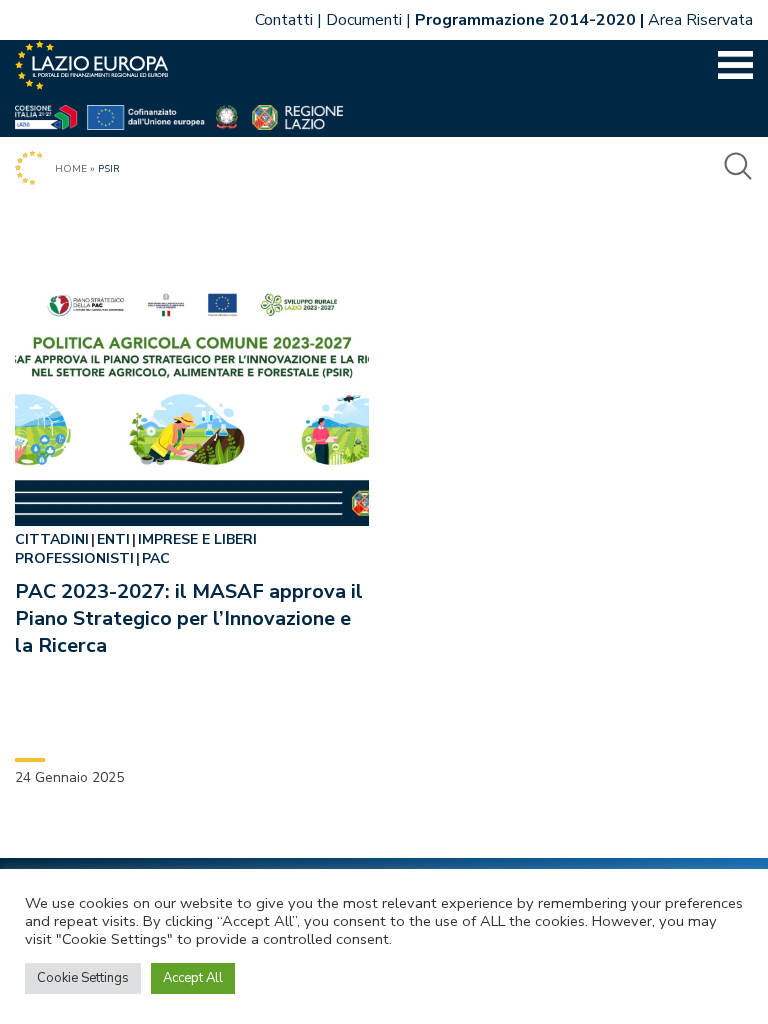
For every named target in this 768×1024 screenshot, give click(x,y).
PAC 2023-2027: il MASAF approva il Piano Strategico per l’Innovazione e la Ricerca (189, 618)
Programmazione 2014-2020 (525, 20)
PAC (156, 558)
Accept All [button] (193, 978)
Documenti (364, 20)
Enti (113, 539)
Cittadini (52, 539)
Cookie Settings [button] (83, 978)
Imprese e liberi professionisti (136, 549)
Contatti (284, 20)
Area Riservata (700, 20)
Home (71, 169)
